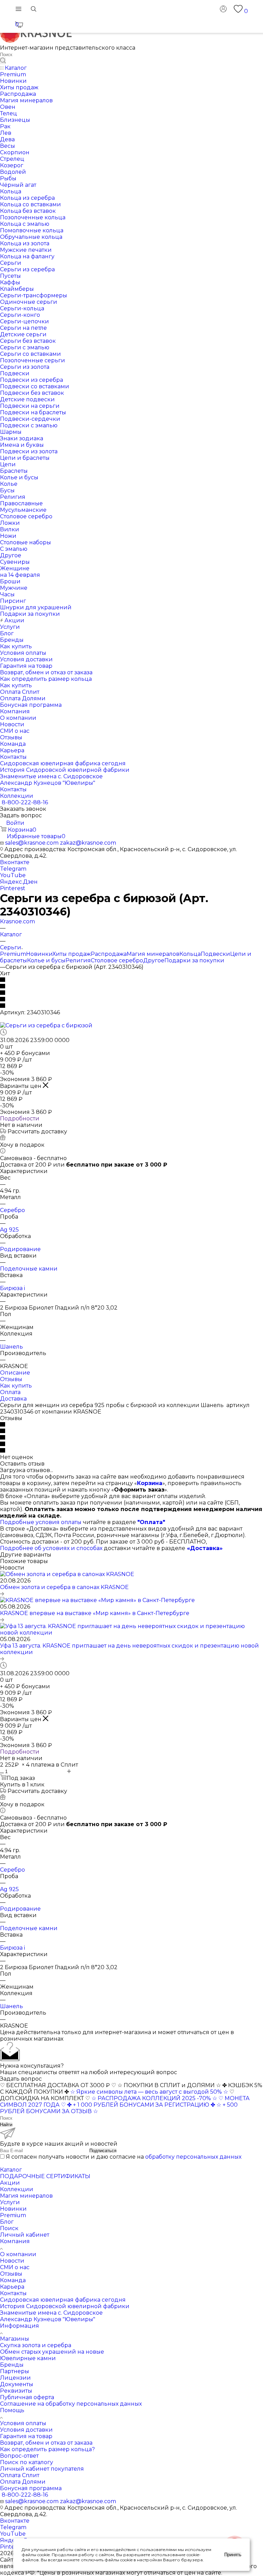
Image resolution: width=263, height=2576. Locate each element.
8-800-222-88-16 (25, 802)
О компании (18, 2254)
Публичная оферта (27, 2397)
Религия (78, 960)
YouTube (13, 875)
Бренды (12, 2365)
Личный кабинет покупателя (42, 2469)
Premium (13, 954)
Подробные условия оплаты (41, 1522)
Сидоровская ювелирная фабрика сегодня (63, 2300)
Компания (15, 2241)
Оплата (10, 1392)
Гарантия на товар (26, 2436)
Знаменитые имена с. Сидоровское (51, 2313)
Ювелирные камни (28, 2358)
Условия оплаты (23, 2423)
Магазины (15, 2339)
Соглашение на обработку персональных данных (71, 2404)
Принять (233, 2555)
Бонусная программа (31, 2488)
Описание (15, 1373)
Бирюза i (12, 1288)
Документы (17, 2384)
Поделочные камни (29, 1269)
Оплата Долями (23, 2482)
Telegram (13, 869)
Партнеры (15, 2371)
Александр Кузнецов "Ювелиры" (48, 2319)
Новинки (39, 954)
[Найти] (3, 61)
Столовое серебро (117, 960)
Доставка (13, 1399)
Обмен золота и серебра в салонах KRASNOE (64, 1587)
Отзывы (11, 1379)
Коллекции (17, 2189)
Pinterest (13, 888)
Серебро (12, 1210)
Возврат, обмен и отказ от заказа (46, 2443)
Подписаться (103, 2151)
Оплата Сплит (20, 2475)
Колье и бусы (46, 960)
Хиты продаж (72, 954)
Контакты (13, 2293)
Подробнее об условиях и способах (51, 1548)
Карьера (12, 2287)
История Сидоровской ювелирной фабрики (65, 2306)
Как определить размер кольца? (47, 2449)
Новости (12, 2261)
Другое (154, 960)
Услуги (10, 2202)
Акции (10, 2183)
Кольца (190, 954)
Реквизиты (16, 2391)
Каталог (11, 2170)
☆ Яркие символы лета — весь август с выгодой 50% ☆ (150, 2092)
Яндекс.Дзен (19, 882)
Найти (6, 2125)
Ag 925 (9, 1230)
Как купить (16, 1386)
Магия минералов (153, 954)
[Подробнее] (2, 1594)
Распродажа (109, 954)
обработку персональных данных (193, 2157)
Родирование (20, 1249)
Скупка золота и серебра (36, 2345)
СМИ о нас (15, 2267)
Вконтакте (15, 862)
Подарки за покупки (194, 960)
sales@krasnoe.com (32, 843)
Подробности (20, 1118)
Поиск (9, 2228)
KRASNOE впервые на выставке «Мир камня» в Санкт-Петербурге (95, 1613)
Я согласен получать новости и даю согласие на (124, 2157)
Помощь (12, 2410)
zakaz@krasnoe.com (88, 843)
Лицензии (15, 2378)
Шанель (11, 1347)
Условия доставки (26, 2430)
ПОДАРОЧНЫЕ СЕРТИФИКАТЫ (45, 2176)
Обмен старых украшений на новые (52, 2352)
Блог (7, 2222)
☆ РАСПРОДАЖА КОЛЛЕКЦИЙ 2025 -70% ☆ (154, 2098)
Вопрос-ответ (19, 2456)
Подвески (215, 954)
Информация (20, 2326)
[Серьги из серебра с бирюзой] (46, 1025)
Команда (13, 2280)
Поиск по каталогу (27, 2462)
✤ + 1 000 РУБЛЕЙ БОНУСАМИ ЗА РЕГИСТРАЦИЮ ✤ (141, 2105)
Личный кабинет (25, 2235)
